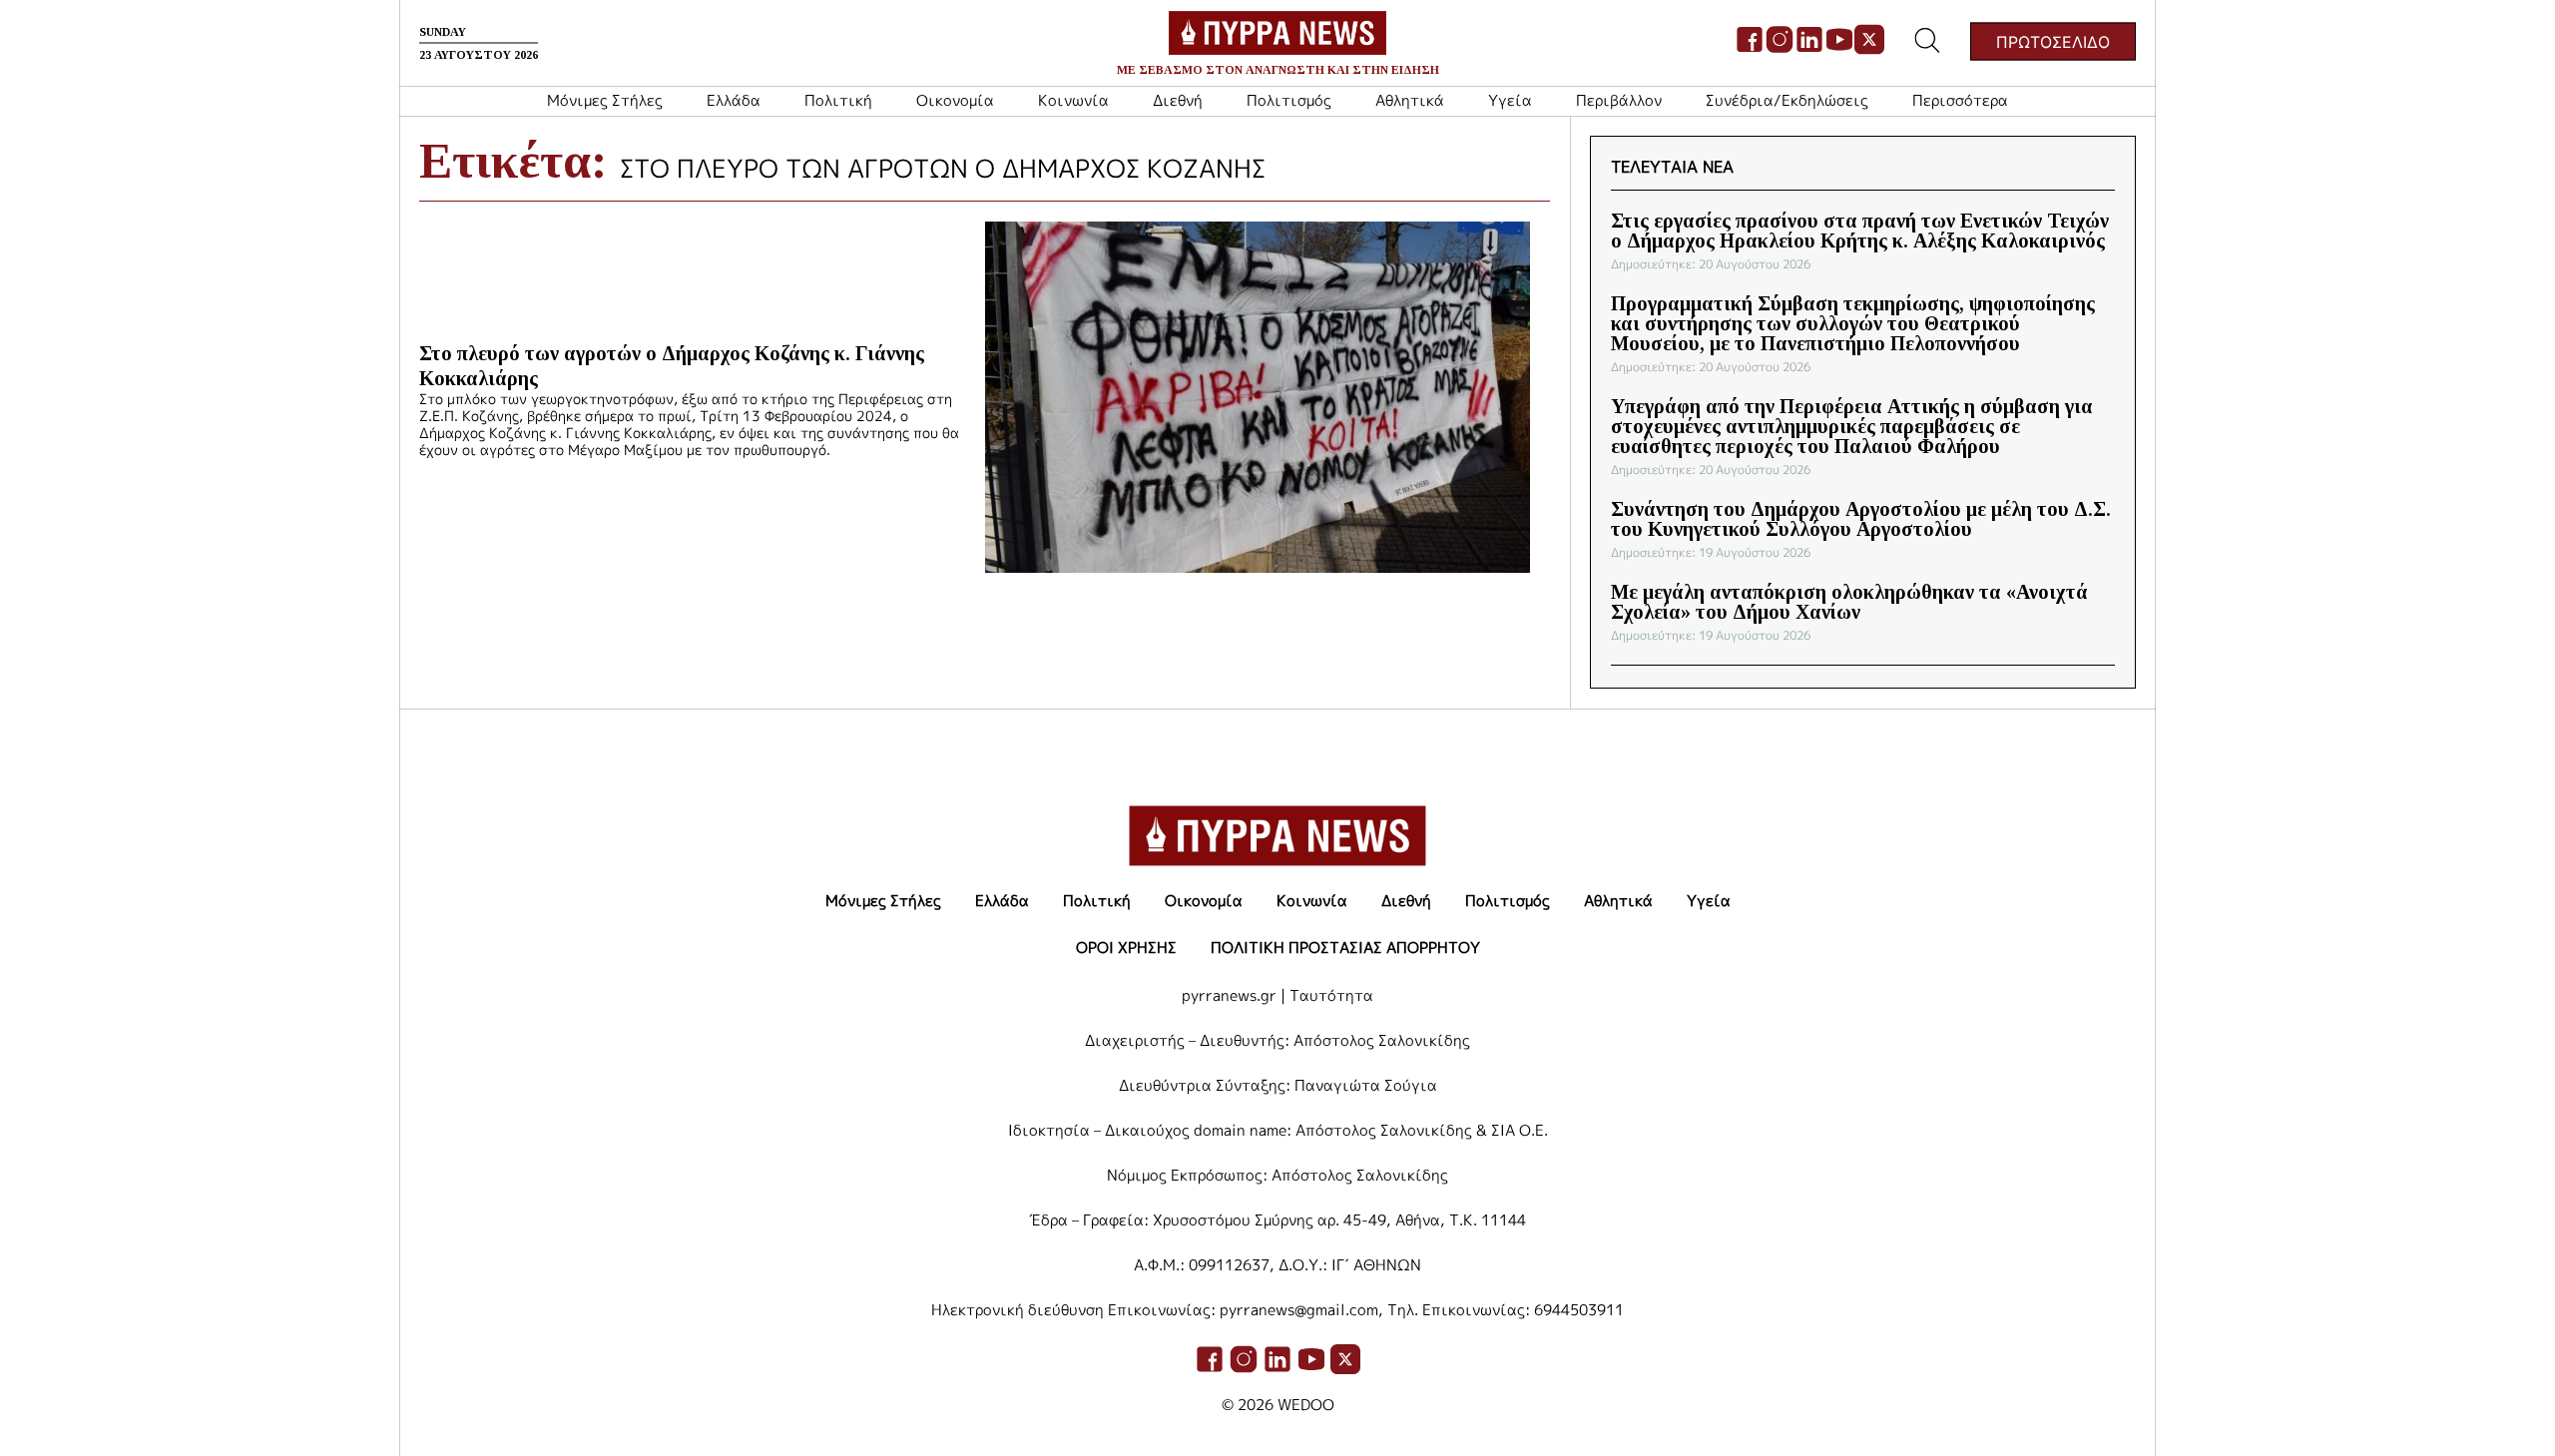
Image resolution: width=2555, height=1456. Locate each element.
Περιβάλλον (1619, 100)
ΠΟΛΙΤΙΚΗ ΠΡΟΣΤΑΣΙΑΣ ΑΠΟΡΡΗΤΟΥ (1345, 948)
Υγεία (1510, 100)
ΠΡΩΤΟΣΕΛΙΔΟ (2053, 41)
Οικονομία (955, 100)
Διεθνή (1178, 100)
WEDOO (1306, 1405)
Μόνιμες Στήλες (605, 100)
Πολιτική (838, 100)
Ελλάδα (734, 100)
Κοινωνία (1073, 100)
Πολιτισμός (1289, 100)
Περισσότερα (1960, 100)
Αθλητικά (1410, 100)
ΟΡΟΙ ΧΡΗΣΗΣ (1126, 948)
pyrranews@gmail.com (1299, 1310)
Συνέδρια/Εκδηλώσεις (1787, 100)
